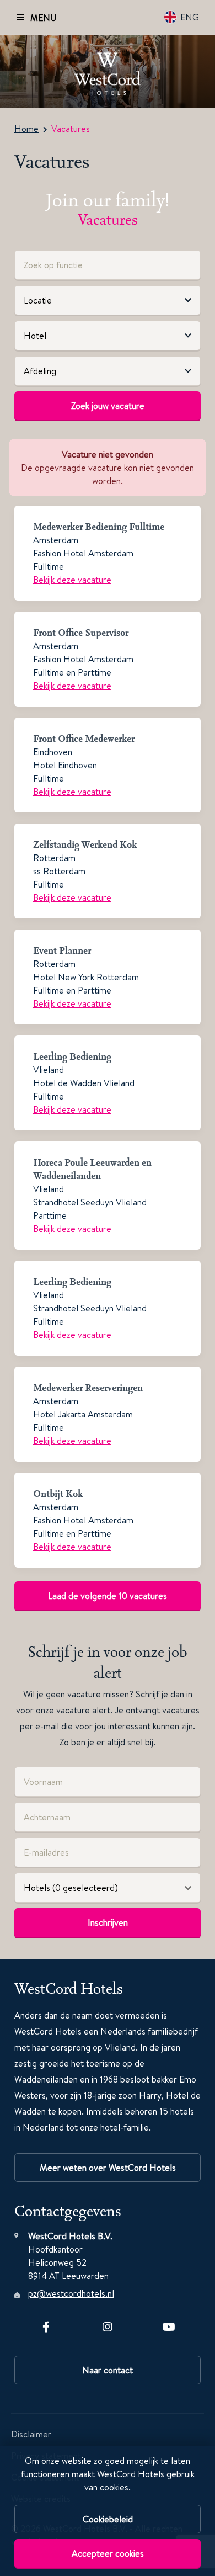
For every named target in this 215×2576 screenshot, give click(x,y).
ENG (190, 17)
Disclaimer (31, 2434)
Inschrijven (108, 1922)
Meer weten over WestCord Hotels (108, 2168)
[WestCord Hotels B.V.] (108, 71)
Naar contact (108, 2370)
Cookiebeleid (108, 2519)
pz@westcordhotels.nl (71, 2293)
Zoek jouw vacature (108, 406)
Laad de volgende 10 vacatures (108, 1596)
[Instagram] (108, 2325)
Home (26, 129)
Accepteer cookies (108, 2553)
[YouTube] (169, 2325)
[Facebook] (46, 2325)
